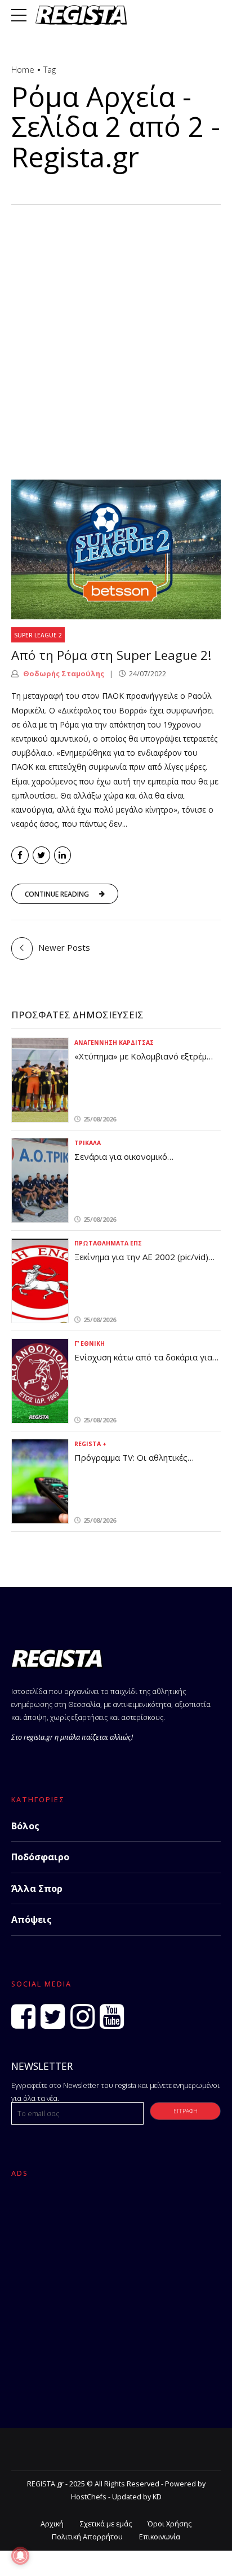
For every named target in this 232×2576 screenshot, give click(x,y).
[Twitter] (53, 2016)
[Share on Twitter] (41, 855)
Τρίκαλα (88, 1143)
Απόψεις (32, 1919)
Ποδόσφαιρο (40, 1857)
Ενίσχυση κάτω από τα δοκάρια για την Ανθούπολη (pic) (143, 1363)
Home (23, 69)
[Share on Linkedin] (63, 855)
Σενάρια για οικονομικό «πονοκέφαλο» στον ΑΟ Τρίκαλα (139, 1162)
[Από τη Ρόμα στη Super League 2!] (116, 549)
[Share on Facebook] (20, 855)
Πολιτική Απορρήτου (87, 2537)
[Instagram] (82, 2016)
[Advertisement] (116, 326)
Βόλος (25, 1826)
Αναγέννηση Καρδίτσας (114, 1043)
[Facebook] (23, 2016)
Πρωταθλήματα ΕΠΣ (108, 1243)
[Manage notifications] (20, 2556)
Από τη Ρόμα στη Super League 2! (111, 655)
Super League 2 (38, 635)
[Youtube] (112, 2016)
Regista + (90, 1444)
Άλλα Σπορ (37, 1888)
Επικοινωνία (160, 2537)
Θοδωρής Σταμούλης (63, 673)
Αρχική (52, 2524)
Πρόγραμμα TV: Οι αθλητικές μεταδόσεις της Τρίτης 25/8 (131, 1463)
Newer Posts (64, 947)
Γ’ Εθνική (90, 1344)
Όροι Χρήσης (169, 2524)
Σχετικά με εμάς (106, 2524)
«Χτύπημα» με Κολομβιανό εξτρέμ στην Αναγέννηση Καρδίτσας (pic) (141, 1062)
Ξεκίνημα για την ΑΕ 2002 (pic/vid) (141, 1257)
